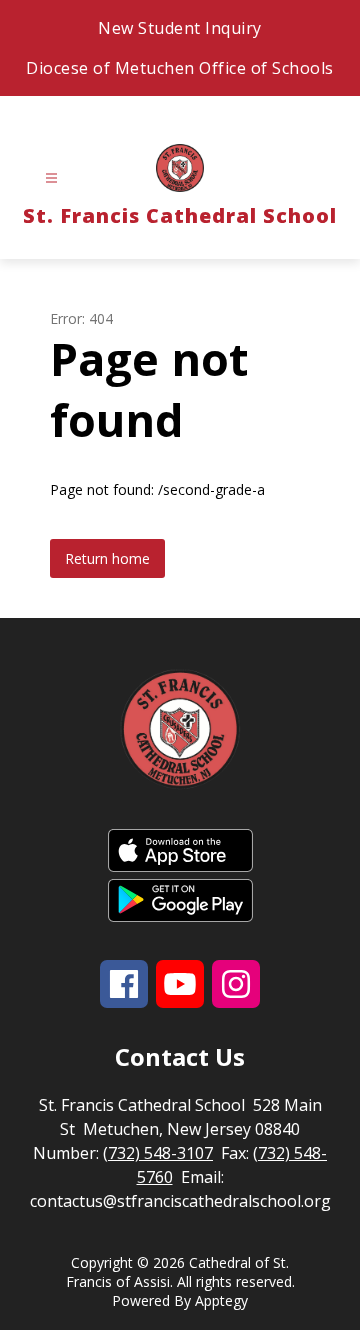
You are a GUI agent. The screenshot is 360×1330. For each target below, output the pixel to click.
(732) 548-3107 (158, 1153)
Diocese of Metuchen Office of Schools (180, 68)
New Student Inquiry (180, 28)
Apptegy (221, 1300)
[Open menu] (51, 178)
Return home (107, 558)
